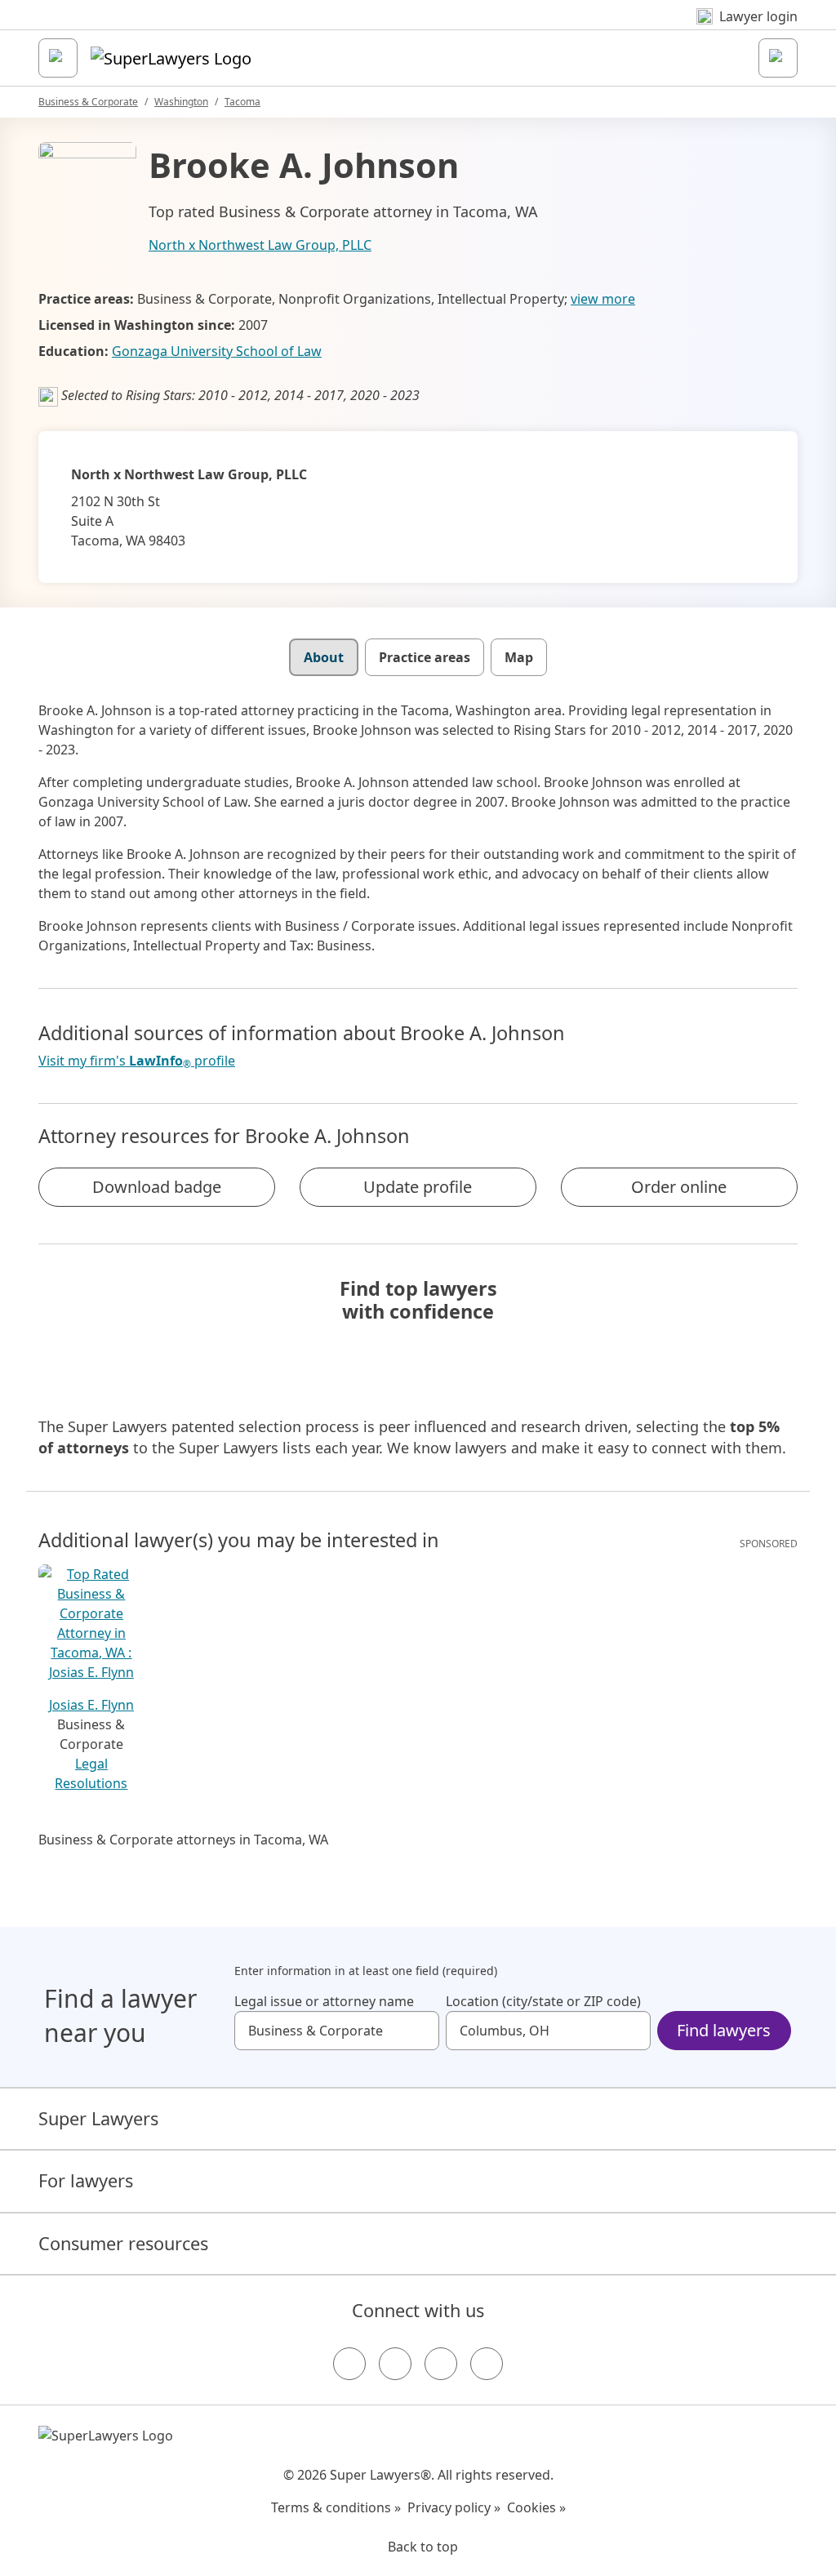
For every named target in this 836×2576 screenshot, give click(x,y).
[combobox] (337, 2031)
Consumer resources (123, 2243)
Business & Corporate (88, 102)
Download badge (157, 1187)
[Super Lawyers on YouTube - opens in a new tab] (441, 2364)
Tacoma (242, 102)
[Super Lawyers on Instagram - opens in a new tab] (395, 2364)
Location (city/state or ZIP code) (543, 2001)
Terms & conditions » (336, 2507)
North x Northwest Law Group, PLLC (260, 245)
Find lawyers (724, 2030)
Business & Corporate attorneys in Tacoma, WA (183, 1840)
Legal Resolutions (91, 1773)
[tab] (324, 657)
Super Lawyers (98, 2118)
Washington (181, 102)
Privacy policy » (454, 2507)
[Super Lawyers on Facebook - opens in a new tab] (349, 2364)
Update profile (418, 1187)
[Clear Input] (420, 2031)
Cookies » (536, 2507)
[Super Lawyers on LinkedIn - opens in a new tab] (487, 2364)
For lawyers (86, 2180)
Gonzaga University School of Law (217, 351)
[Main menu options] (58, 58)
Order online (679, 1187)
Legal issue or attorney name (324, 2001)
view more (603, 299)
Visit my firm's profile (137, 1061)
